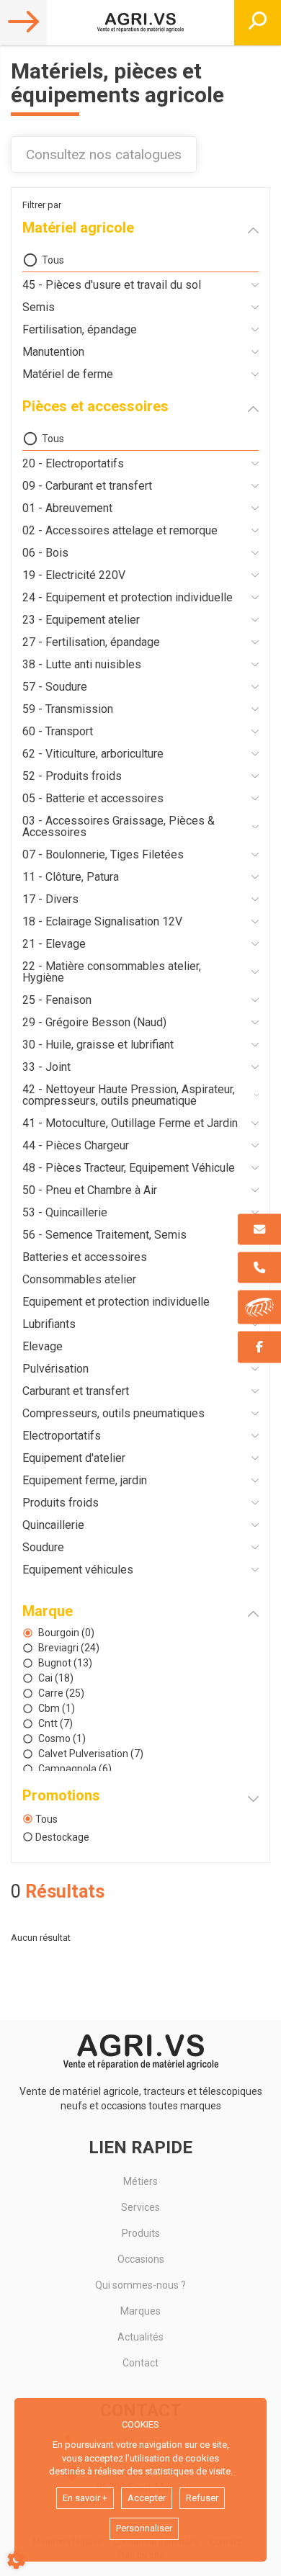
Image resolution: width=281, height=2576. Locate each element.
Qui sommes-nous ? (140, 2285)
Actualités (140, 2337)
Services (140, 2207)
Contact (140, 2363)
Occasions (141, 2259)
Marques (140, 2311)
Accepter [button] (147, 2498)
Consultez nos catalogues (104, 154)
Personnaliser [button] (144, 2528)
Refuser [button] (202, 2498)
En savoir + (85, 2498)
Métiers (140, 2181)
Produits (141, 2233)
